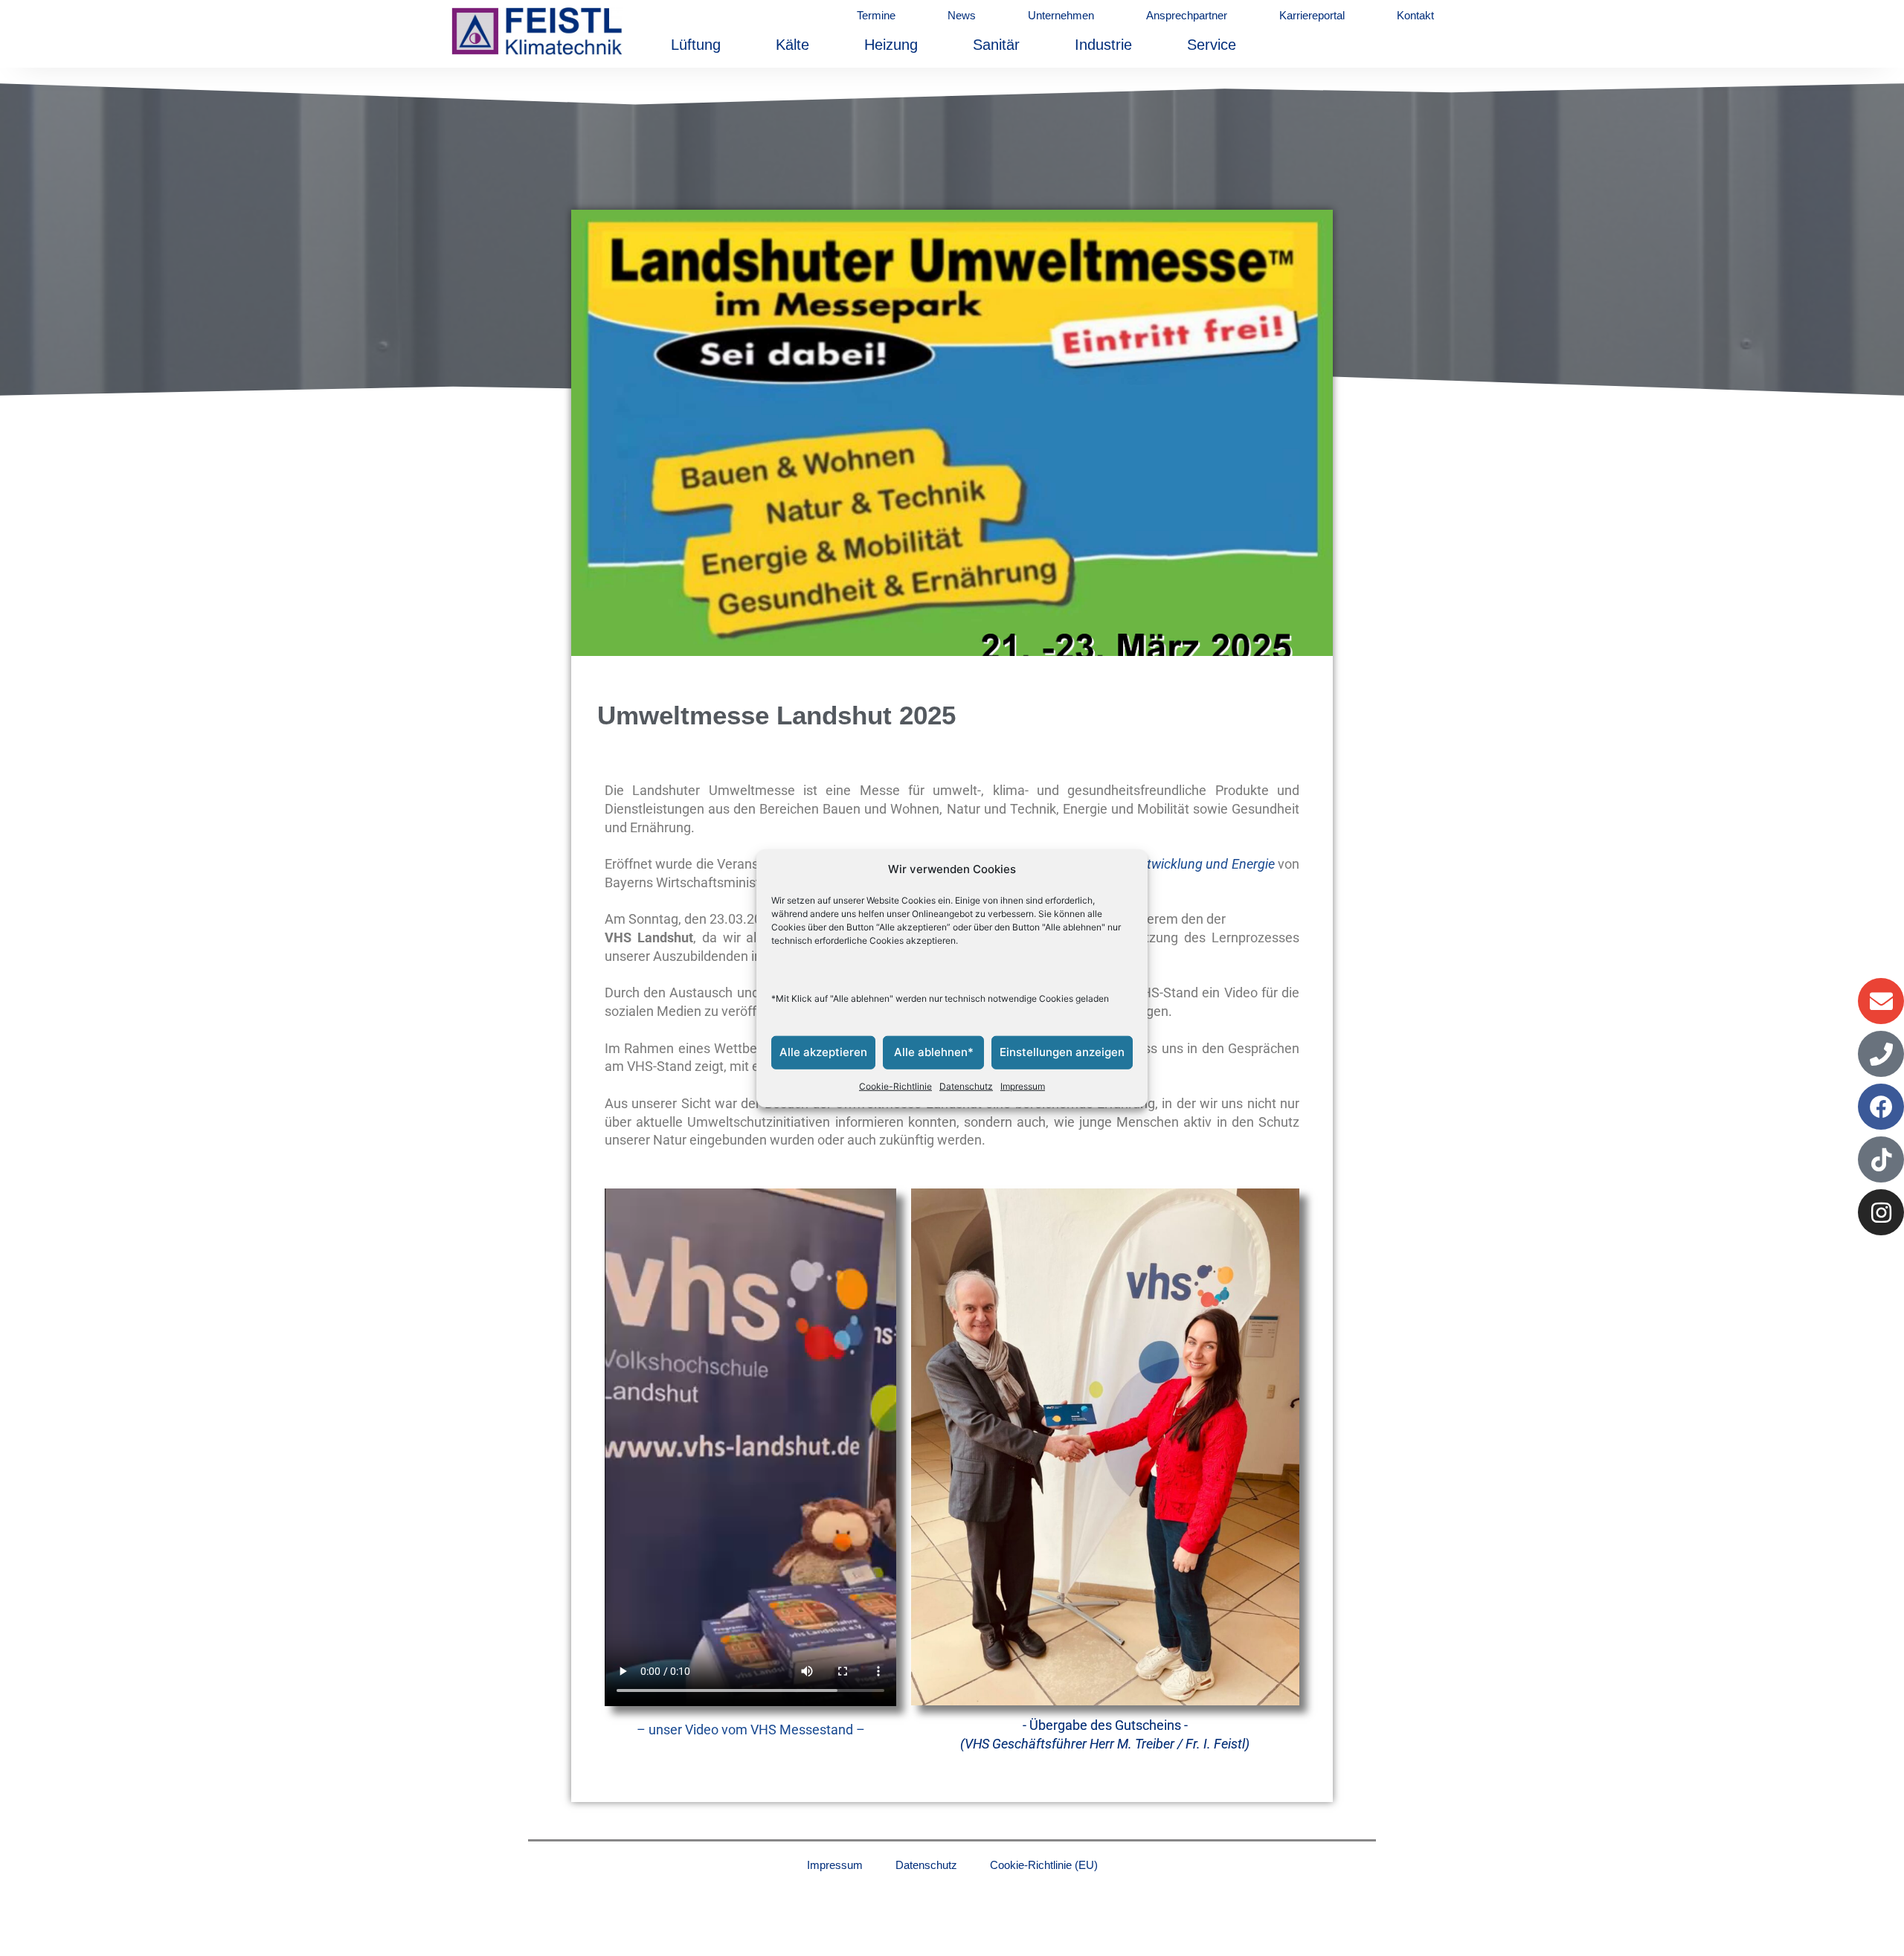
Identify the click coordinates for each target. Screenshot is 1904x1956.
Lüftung (696, 45)
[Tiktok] (1881, 1159)
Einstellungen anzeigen (1062, 1052)
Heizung (891, 45)
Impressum (1023, 1086)
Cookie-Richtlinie (895, 1086)
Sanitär (996, 45)
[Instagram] (1881, 1212)
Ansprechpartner (1187, 15)
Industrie (1103, 45)
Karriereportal (1312, 15)
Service (1212, 45)
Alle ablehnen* (934, 1052)
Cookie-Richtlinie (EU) (1044, 1865)
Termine (876, 15)
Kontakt (1415, 15)
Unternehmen (1061, 15)
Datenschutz (966, 1086)
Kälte (792, 45)
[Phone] (1881, 1054)
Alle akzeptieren (823, 1052)
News (962, 15)
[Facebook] (1881, 1107)
